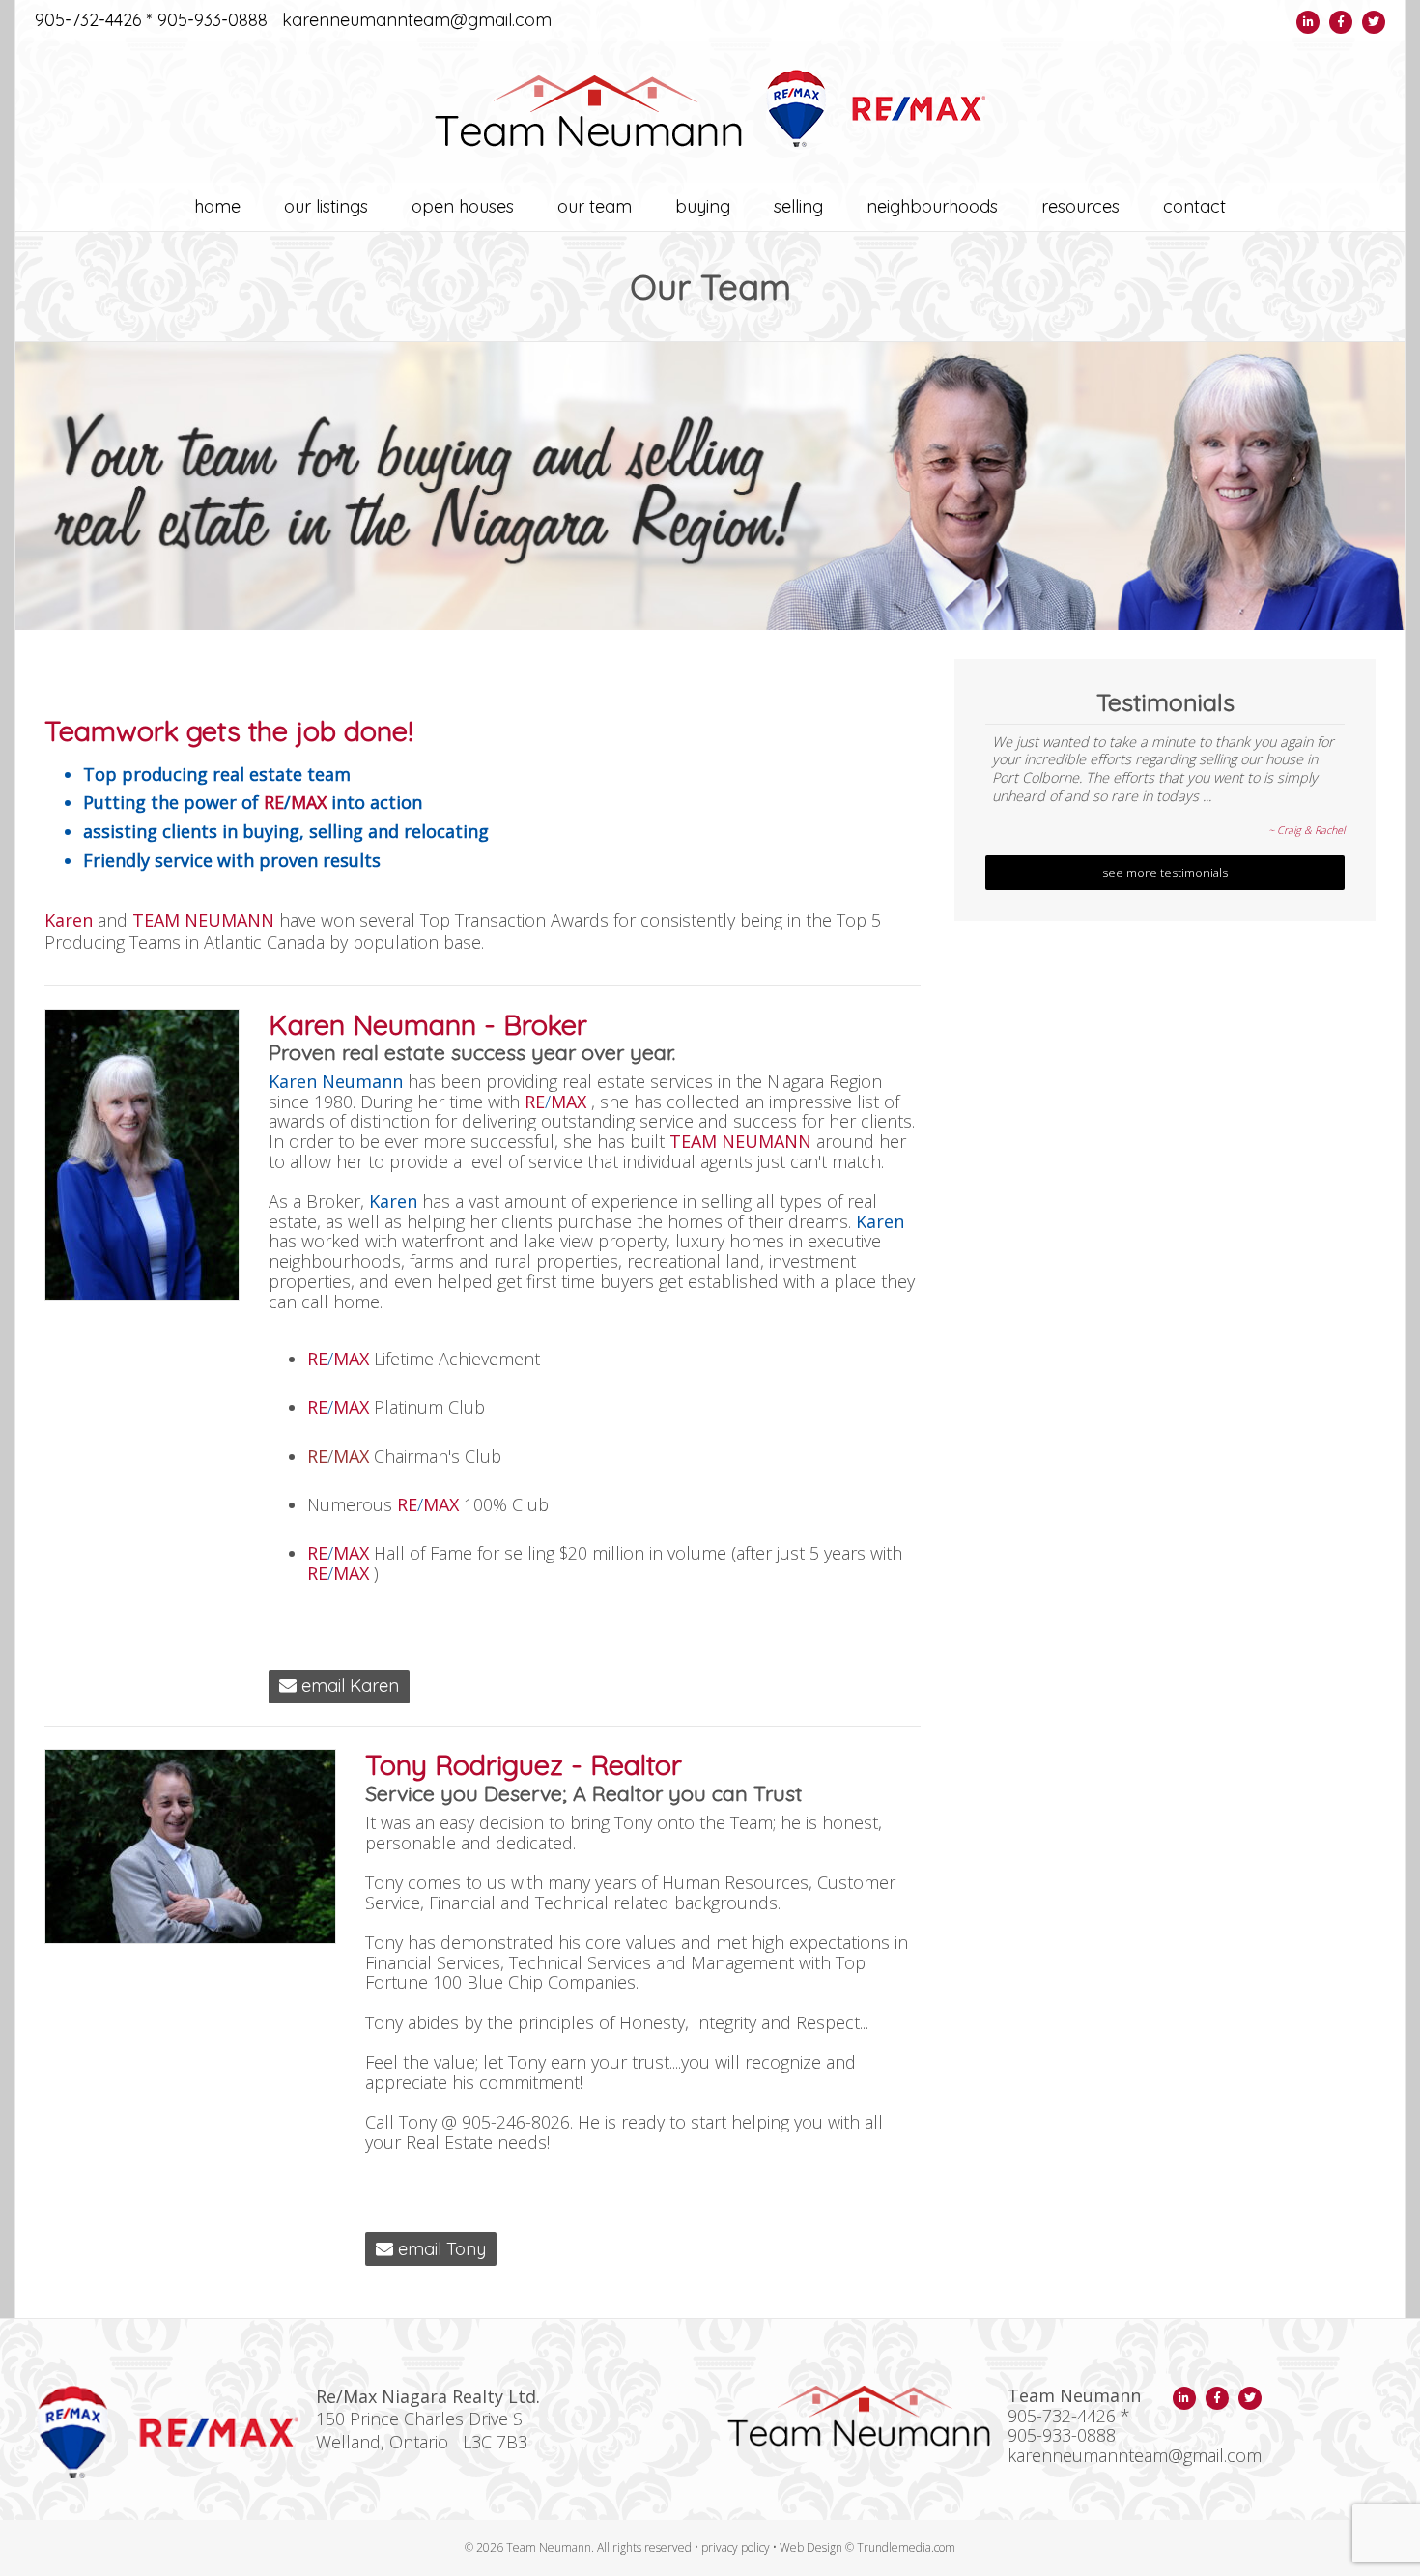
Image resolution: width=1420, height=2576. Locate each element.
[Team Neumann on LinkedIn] (1308, 22)
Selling (798, 206)
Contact (1194, 206)
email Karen (348, 1686)
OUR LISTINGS (326, 206)
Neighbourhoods (932, 206)
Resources (1080, 206)
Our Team (595, 206)
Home (217, 206)
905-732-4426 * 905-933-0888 (151, 21)
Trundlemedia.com (906, 2547)
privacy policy (736, 2547)
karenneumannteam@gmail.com (417, 21)
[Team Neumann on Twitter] (1374, 22)
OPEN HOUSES (463, 206)
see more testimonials (1165, 873)
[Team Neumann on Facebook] (1341, 22)
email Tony (440, 2249)
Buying (703, 206)
